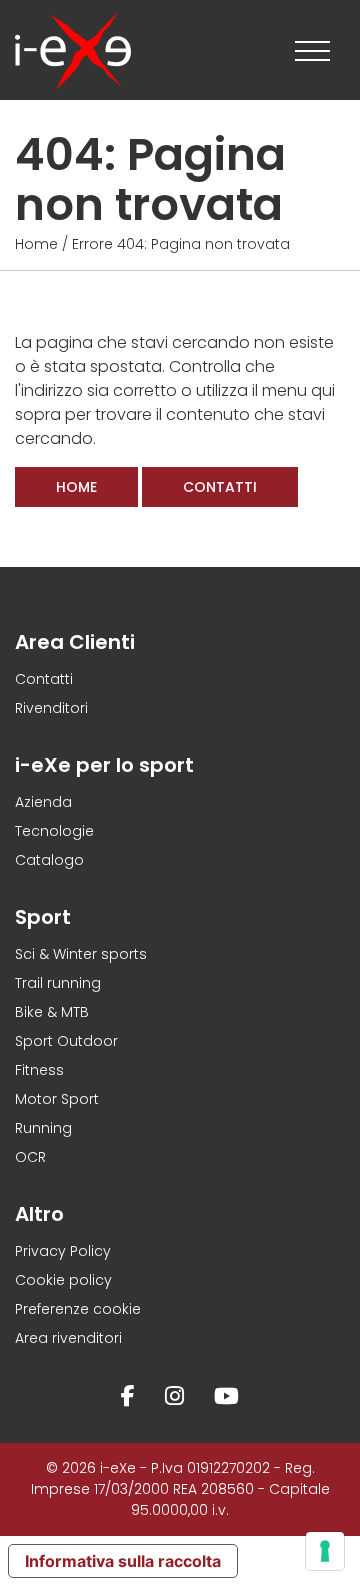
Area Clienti (75, 642)
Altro (39, 1214)
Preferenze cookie (78, 1309)
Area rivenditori (68, 1338)
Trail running (58, 983)
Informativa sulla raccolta (123, 1561)
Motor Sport (57, 1099)
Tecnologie (54, 831)
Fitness (39, 1070)
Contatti (220, 487)
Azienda (43, 802)
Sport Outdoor (66, 1041)
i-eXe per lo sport (104, 765)
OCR (30, 1157)
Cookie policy (63, 1280)
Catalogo (49, 860)
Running (43, 1128)
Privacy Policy (63, 1251)
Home (36, 244)
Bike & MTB (52, 1012)
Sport (43, 917)
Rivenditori (51, 708)
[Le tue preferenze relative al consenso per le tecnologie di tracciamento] (325, 1551)
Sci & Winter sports (81, 954)
